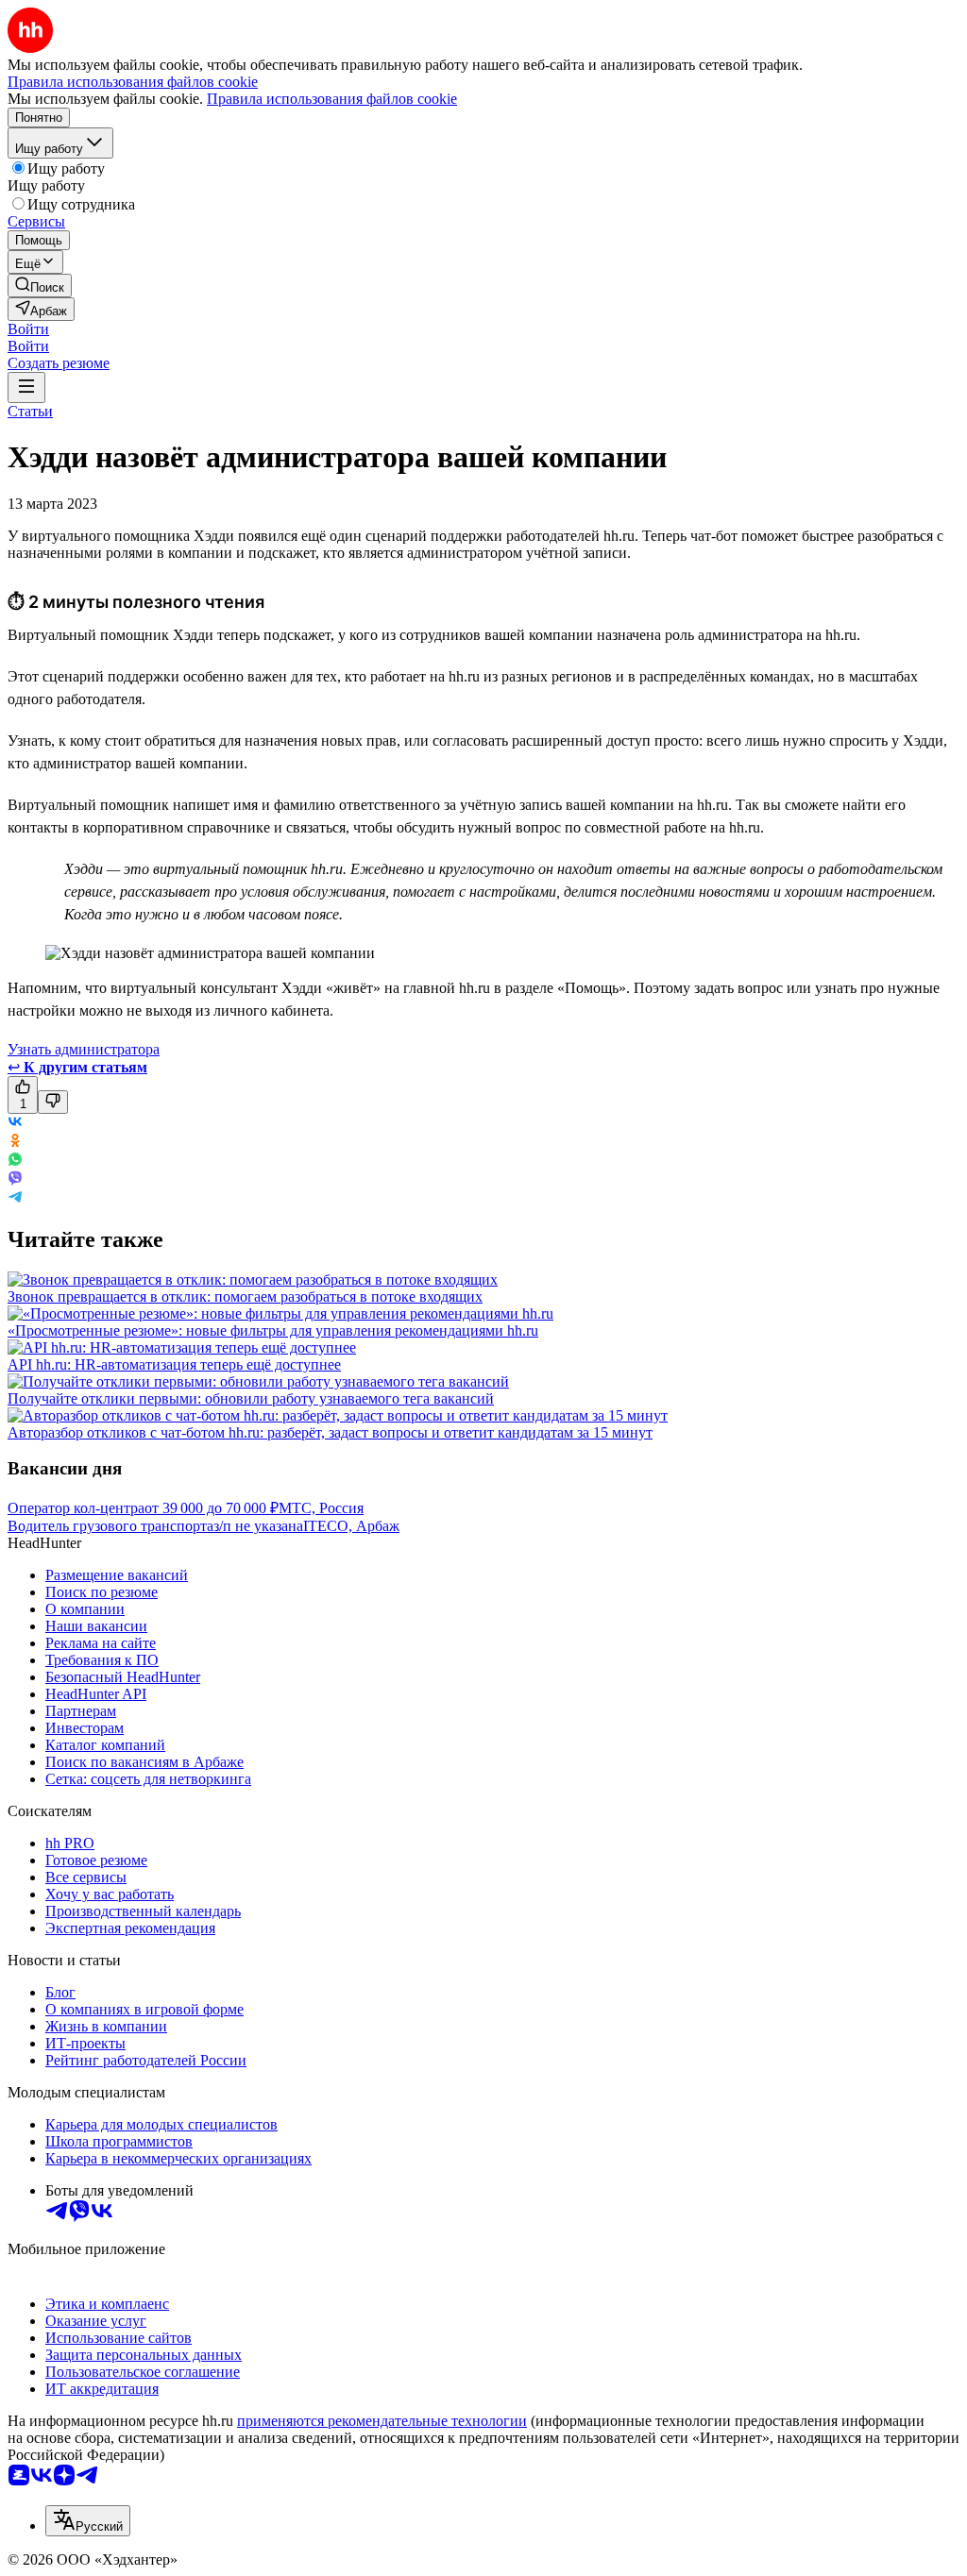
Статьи (30, 411)
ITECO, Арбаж (351, 1526)
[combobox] (88, 2521)
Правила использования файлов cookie (332, 99)
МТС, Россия (321, 1508)
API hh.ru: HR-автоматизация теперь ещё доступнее (174, 1364)
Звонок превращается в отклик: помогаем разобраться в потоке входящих (245, 1296)
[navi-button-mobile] (26, 387)
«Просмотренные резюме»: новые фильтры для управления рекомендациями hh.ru (273, 1330)
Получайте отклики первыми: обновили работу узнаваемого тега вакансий (251, 1398)
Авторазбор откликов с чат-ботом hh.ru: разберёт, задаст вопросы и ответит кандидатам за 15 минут (330, 1432)
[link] (40, 286)
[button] (28, 329)
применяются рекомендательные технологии (382, 2421)
